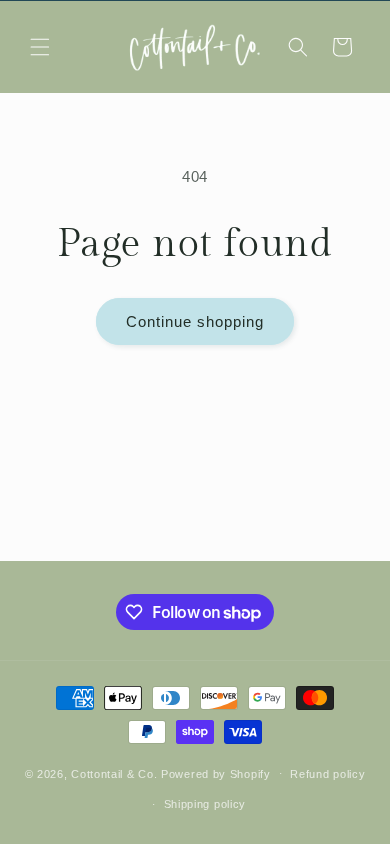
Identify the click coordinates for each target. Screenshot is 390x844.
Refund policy (327, 774)
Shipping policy (205, 804)
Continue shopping (195, 321)
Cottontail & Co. (116, 773)
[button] (40, 47)
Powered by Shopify (216, 773)
